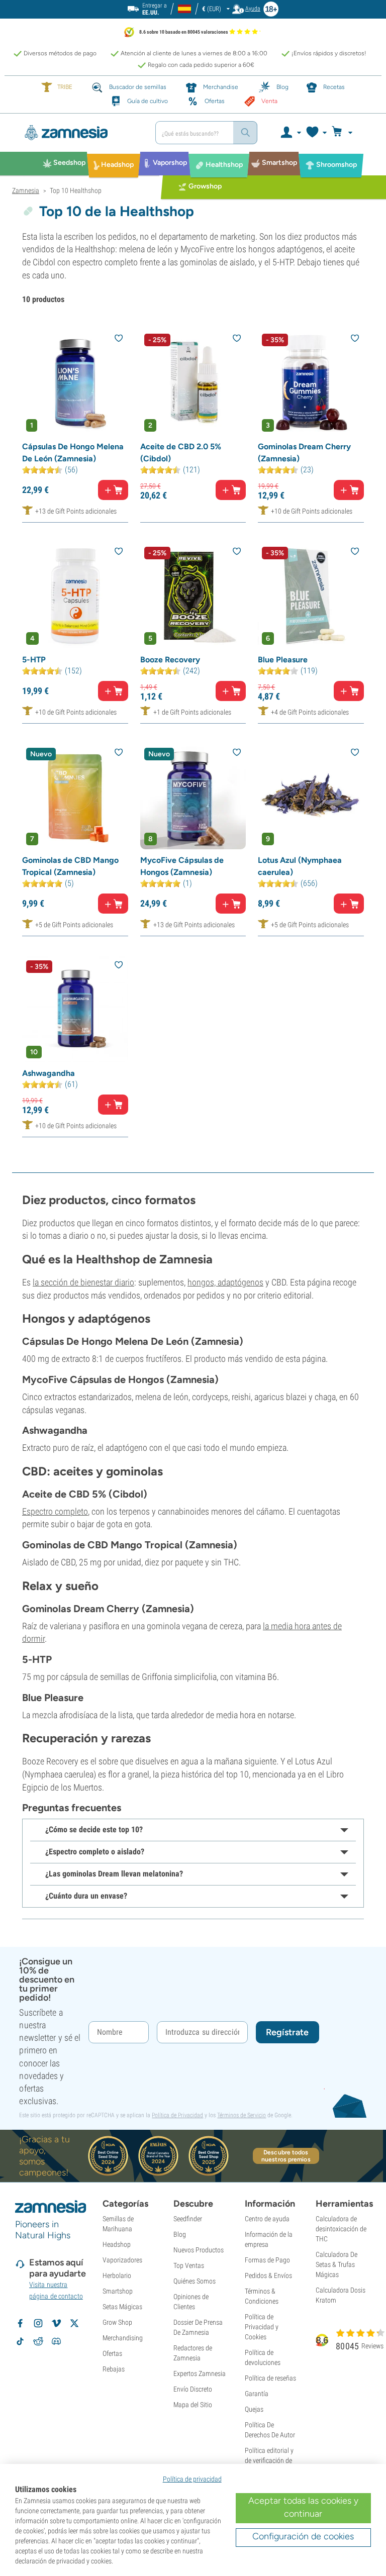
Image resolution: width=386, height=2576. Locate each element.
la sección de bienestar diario (83, 1282)
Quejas (254, 2409)
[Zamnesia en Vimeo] (56, 2323)
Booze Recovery (170, 660)
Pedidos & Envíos (268, 2275)
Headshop (117, 2244)
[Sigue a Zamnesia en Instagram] (38, 2323)
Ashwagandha (49, 1073)
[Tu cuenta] (290, 133)
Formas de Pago (267, 2260)
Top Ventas (189, 2265)
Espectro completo (55, 1511)
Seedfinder (188, 2219)
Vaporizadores (122, 2260)
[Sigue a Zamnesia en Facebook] (20, 2323)
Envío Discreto (193, 2389)
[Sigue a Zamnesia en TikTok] (20, 2341)
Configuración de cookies (303, 2536)
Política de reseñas (270, 2378)
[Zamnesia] (80, 133)
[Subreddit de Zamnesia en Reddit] (38, 2341)
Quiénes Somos (195, 2281)
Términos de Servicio (242, 2115)
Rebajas (114, 2369)
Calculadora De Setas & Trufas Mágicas (336, 2264)
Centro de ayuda (267, 2219)
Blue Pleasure (283, 660)
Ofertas (112, 2353)
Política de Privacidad (177, 2115)
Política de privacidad (192, 2479)
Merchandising (123, 2338)
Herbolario (117, 2275)
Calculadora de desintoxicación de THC (341, 2229)
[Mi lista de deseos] (316, 133)
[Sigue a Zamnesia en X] (74, 2323)
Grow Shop (117, 2322)
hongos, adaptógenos (225, 1282)
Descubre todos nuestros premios (286, 2156)
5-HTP (34, 660)
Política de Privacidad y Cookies (262, 2327)
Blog (180, 2234)
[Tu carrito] (345, 133)
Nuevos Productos (199, 2250)
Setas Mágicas (122, 2307)
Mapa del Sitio (193, 2405)
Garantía (257, 2394)
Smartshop (118, 2291)
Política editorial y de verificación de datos (269, 2460)
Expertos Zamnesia (200, 2373)
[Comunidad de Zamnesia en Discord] (56, 2341)
